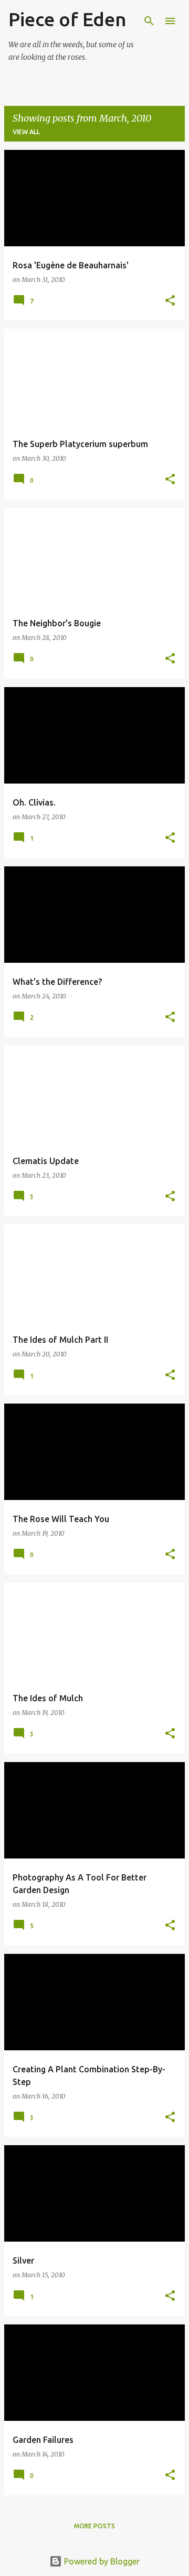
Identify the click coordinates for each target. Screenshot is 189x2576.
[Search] (149, 21)
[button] (170, 301)
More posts (94, 2526)
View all (26, 132)
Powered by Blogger (101, 2561)
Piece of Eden (67, 19)
